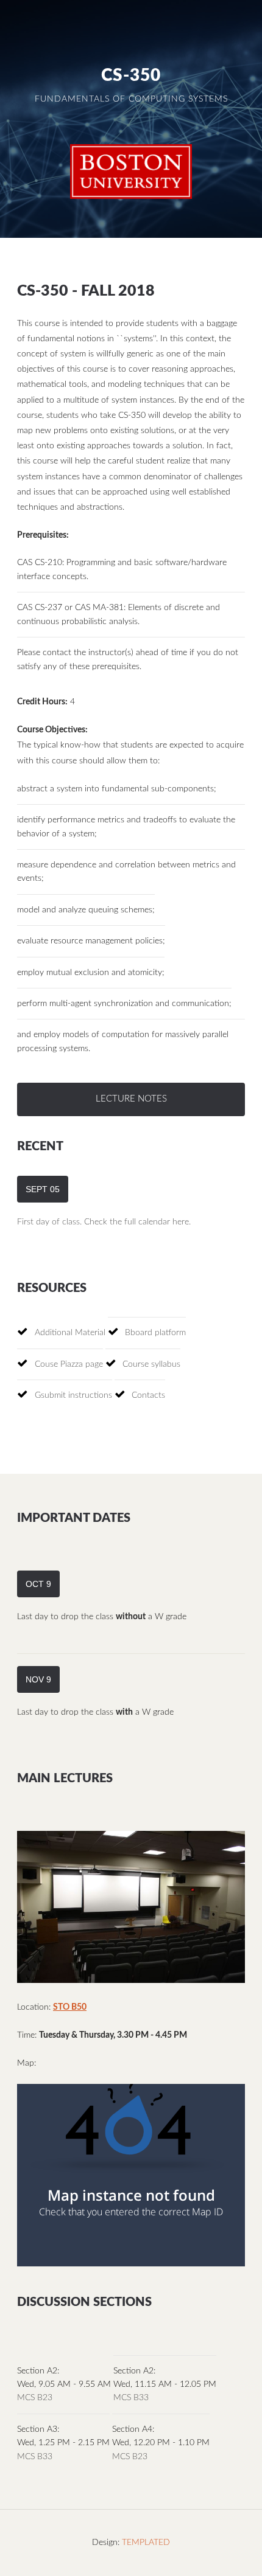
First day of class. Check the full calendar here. (104, 1222)
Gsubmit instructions (73, 1395)
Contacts (148, 1395)
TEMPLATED (146, 2543)
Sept (43, 1189)
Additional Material (70, 1333)
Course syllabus (151, 1364)
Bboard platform (155, 1333)
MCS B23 (35, 2398)
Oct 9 (38, 1584)
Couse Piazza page (69, 1364)
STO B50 (70, 2007)
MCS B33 (131, 2398)
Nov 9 (38, 1679)
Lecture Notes (131, 1099)
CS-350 (131, 76)
